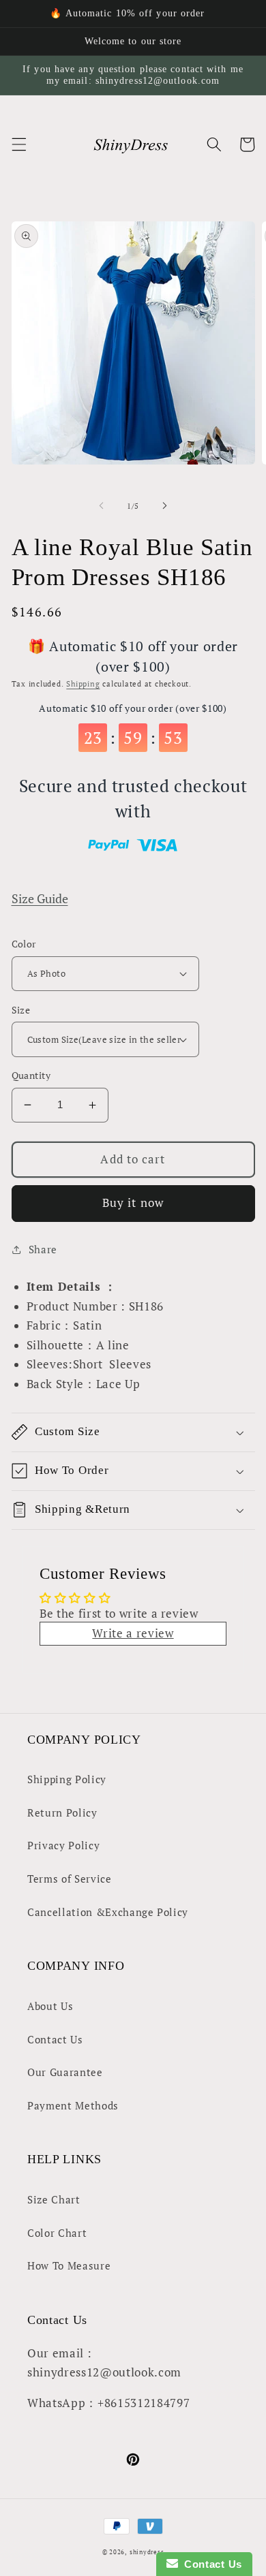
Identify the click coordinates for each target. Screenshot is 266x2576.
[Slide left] (102, 506)
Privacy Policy (63, 1845)
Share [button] (43, 1249)
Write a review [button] (133, 1633)
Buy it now (133, 1203)
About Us (50, 2006)
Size (21, 1010)
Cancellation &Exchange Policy (108, 1912)
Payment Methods (73, 2105)
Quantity (31, 1075)
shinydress (147, 2552)
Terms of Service (70, 1879)
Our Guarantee (65, 2072)
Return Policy (62, 1812)
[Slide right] (164, 506)
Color (24, 944)
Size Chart (54, 2199)
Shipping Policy (67, 1779)
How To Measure (69, 2265)
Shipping (83, 684)
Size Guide (40, 899)
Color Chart (57, 2233)
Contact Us (55, 2039)
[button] (18, 144)
